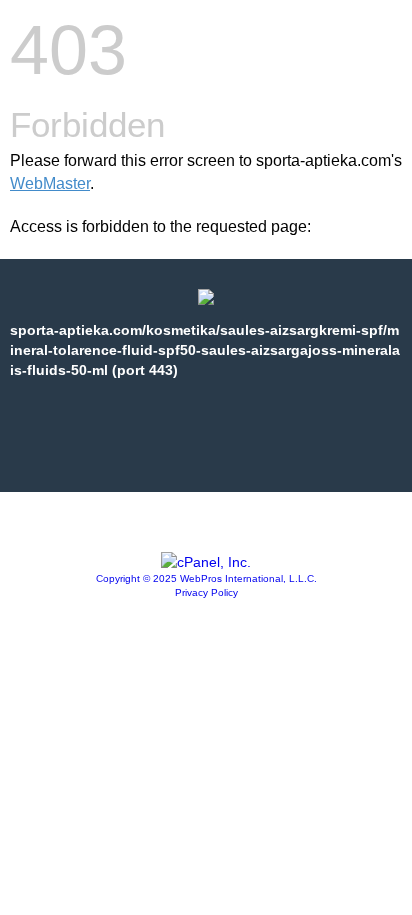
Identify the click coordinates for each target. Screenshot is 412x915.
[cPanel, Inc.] (206, 562)
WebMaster (50, 183)
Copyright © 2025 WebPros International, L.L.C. (206, 578)
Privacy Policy (206, 592)
